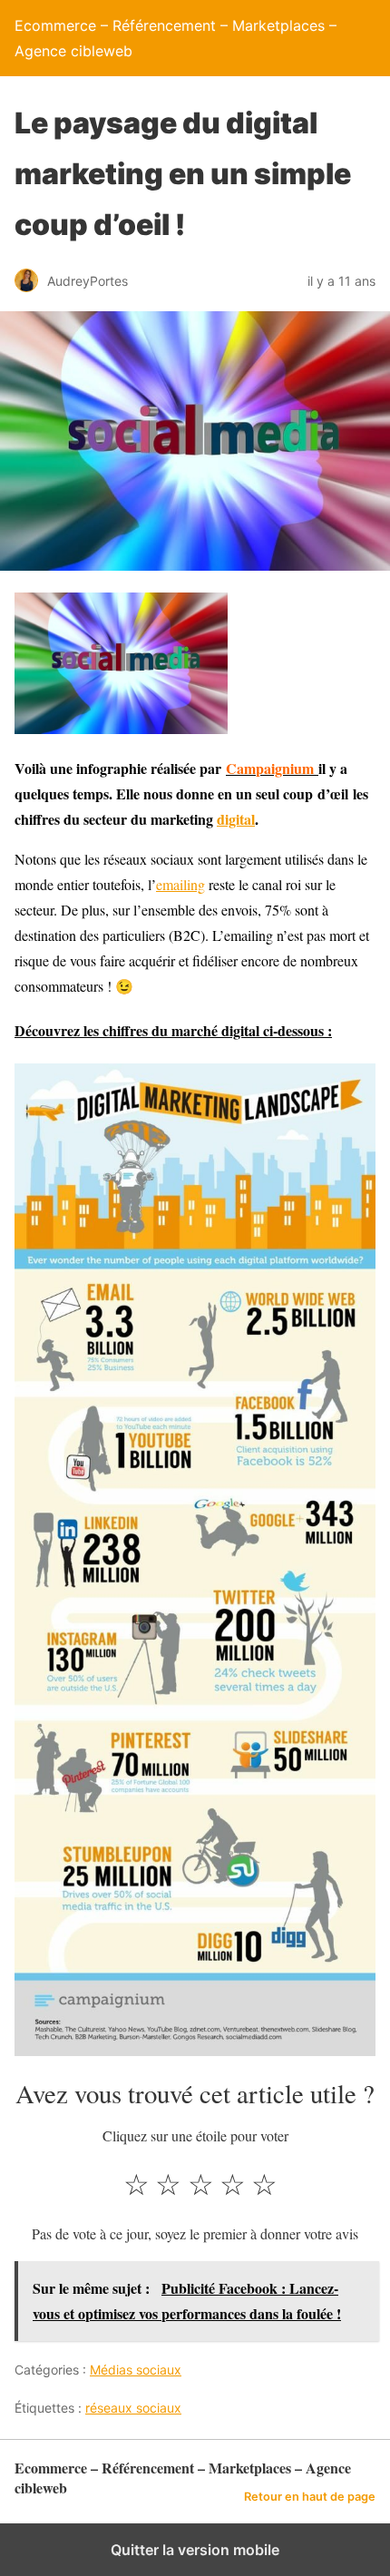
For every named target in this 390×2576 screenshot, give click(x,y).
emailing (180, 884)
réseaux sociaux (133, 2408)
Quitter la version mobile (195, 2550)
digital (236, 819)
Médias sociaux (136, 2370)
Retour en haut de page (310, 2497)
